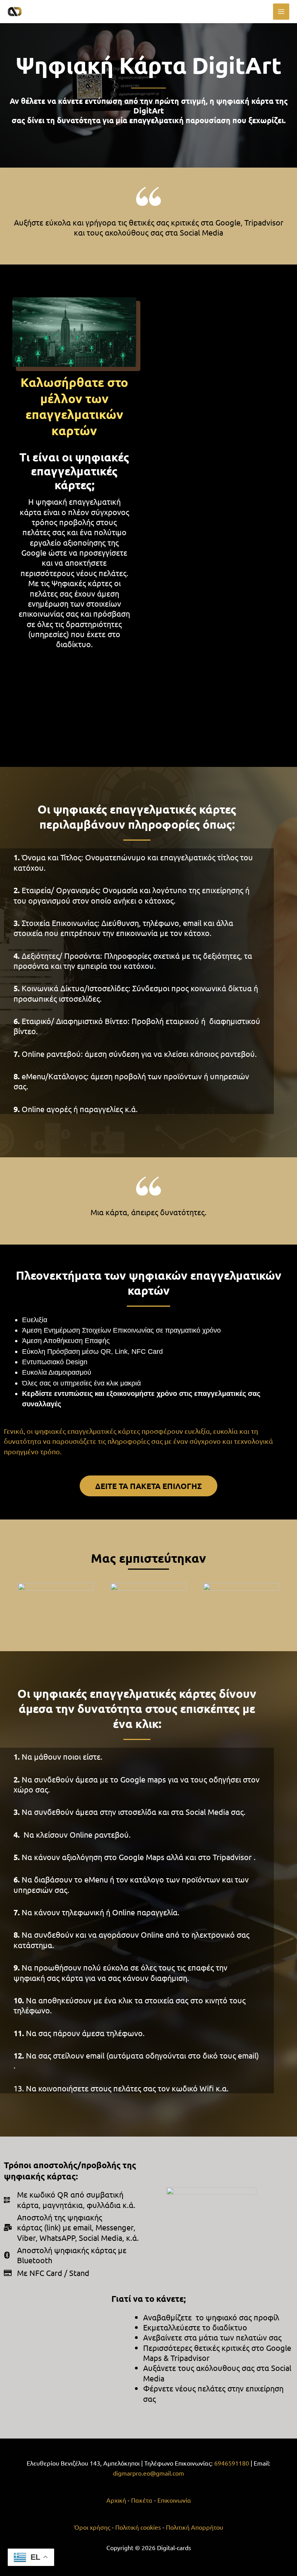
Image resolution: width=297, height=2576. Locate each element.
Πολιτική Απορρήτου (195, 2527)
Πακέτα (142, 2500)
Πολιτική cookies (138, 2527)
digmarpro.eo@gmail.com (148, 2473)
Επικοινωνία (174, 2500)
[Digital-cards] (31, 12)
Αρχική (116, 2500)
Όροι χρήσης (93, 2527)
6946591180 (232, 2463)
